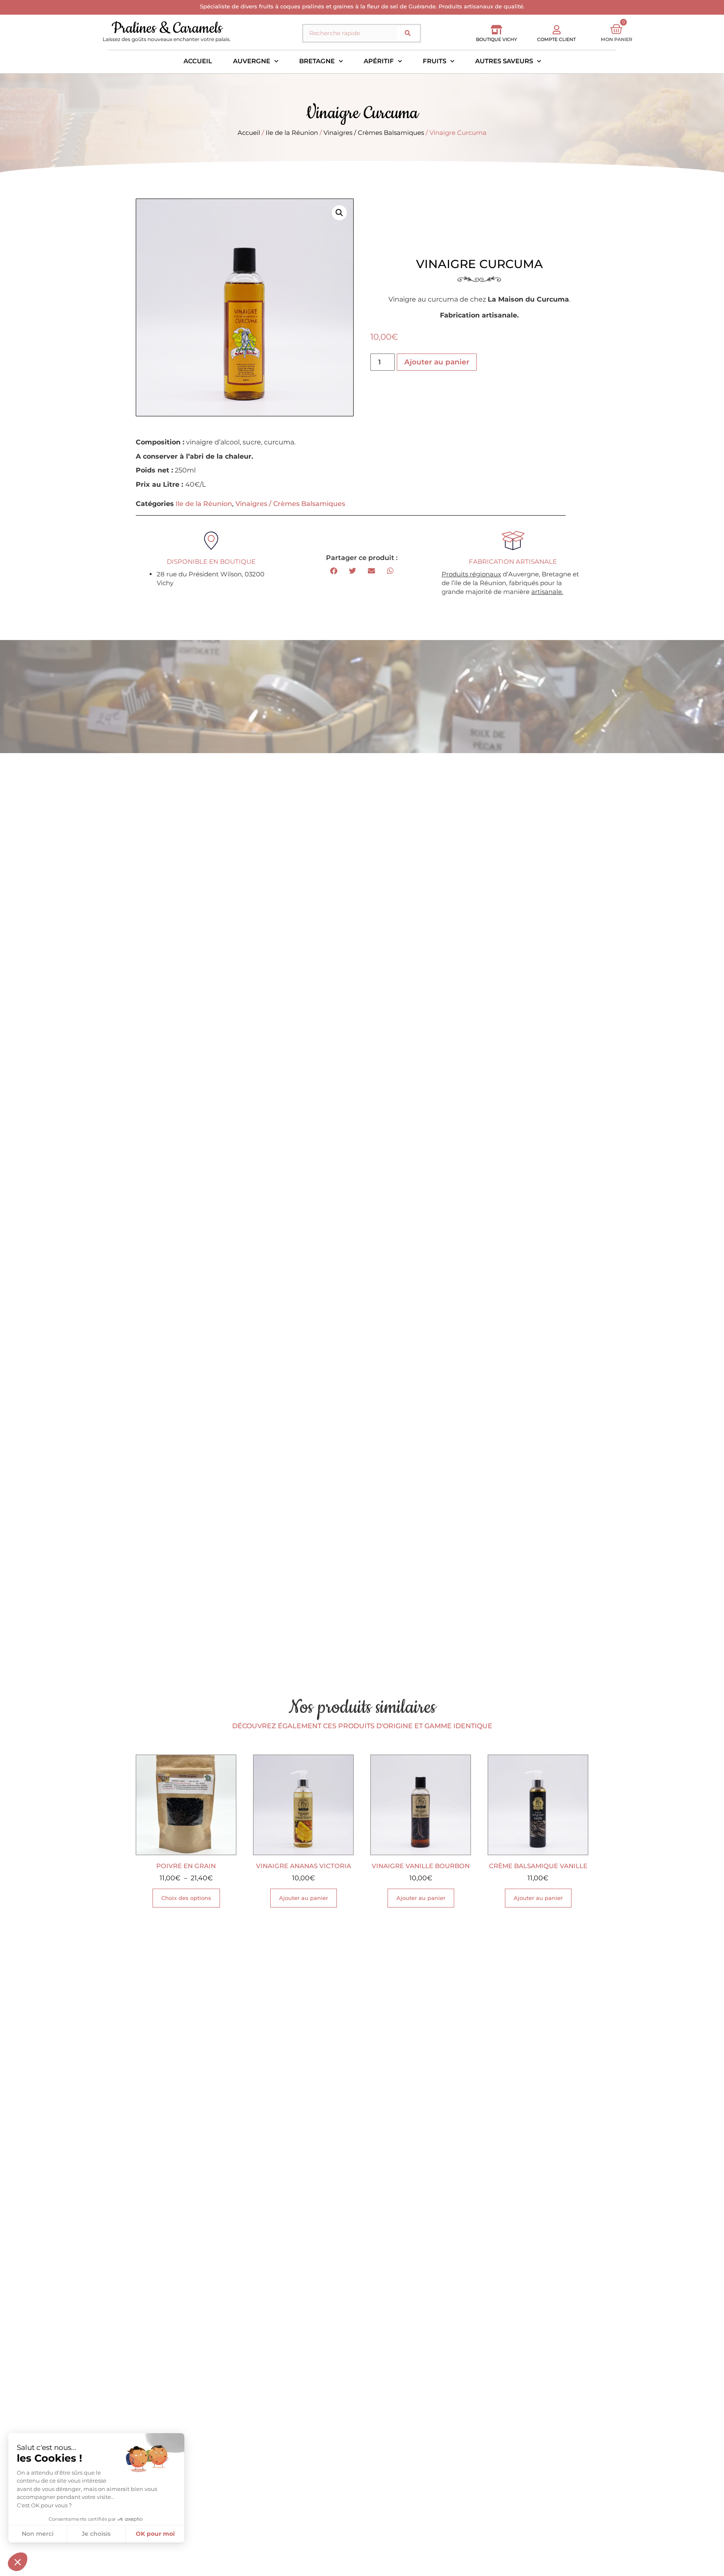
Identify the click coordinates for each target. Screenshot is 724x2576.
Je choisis (96, 2534)
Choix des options (186, 1898)
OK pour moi (155, 2534)
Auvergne (252, 61)
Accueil (198, 61)
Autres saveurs (504, 61)
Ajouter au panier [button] (304, 1898)
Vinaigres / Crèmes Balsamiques (374, 133)
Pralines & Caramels (167, 28)
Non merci (38, 2534)
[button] (339, 213)
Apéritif (379, 61)
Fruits (434, 61)
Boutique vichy (496, 39)
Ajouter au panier (437, 362)
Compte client (556, 39)
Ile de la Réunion (292, 133)
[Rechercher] (408, 33)
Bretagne (317, 61)
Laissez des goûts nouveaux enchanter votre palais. (167, 39)
